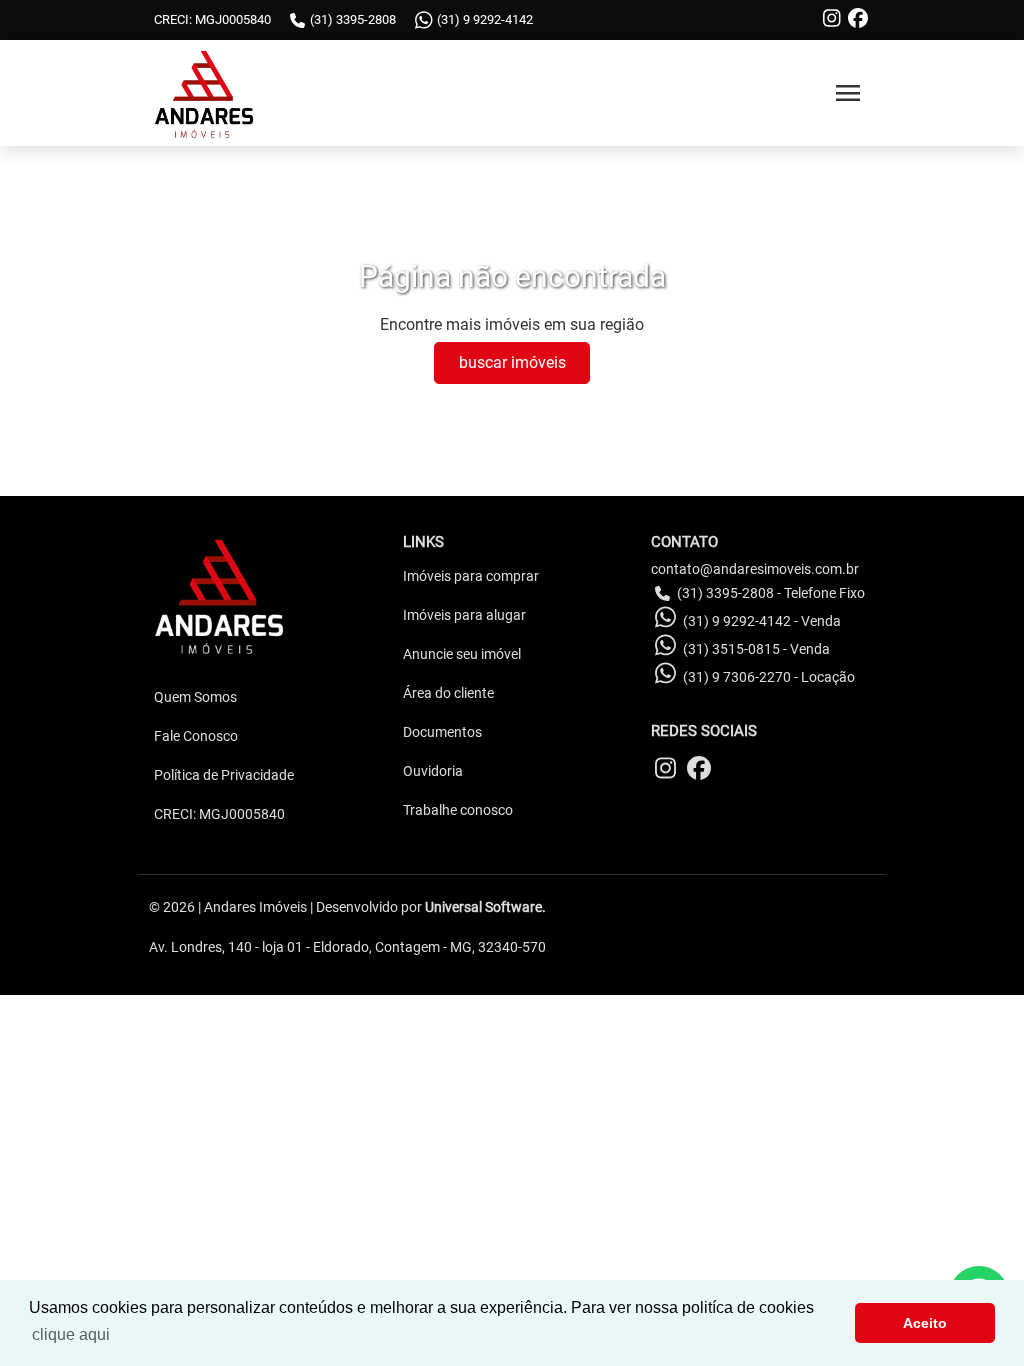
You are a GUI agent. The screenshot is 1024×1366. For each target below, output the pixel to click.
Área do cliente (448, 693)
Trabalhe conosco (458, 810)
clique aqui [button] (71, 1334)
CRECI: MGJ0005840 (219, 814)
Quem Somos (195, 697)
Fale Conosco (196, 736)
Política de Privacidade (224, 775)
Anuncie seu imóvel (462, 654)
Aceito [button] (925, 1323)
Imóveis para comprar (471, 576)
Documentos (442, 732)
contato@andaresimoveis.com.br (755, 569)
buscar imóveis (512, 362)
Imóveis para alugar (464, 615)
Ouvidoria (433, 771)
